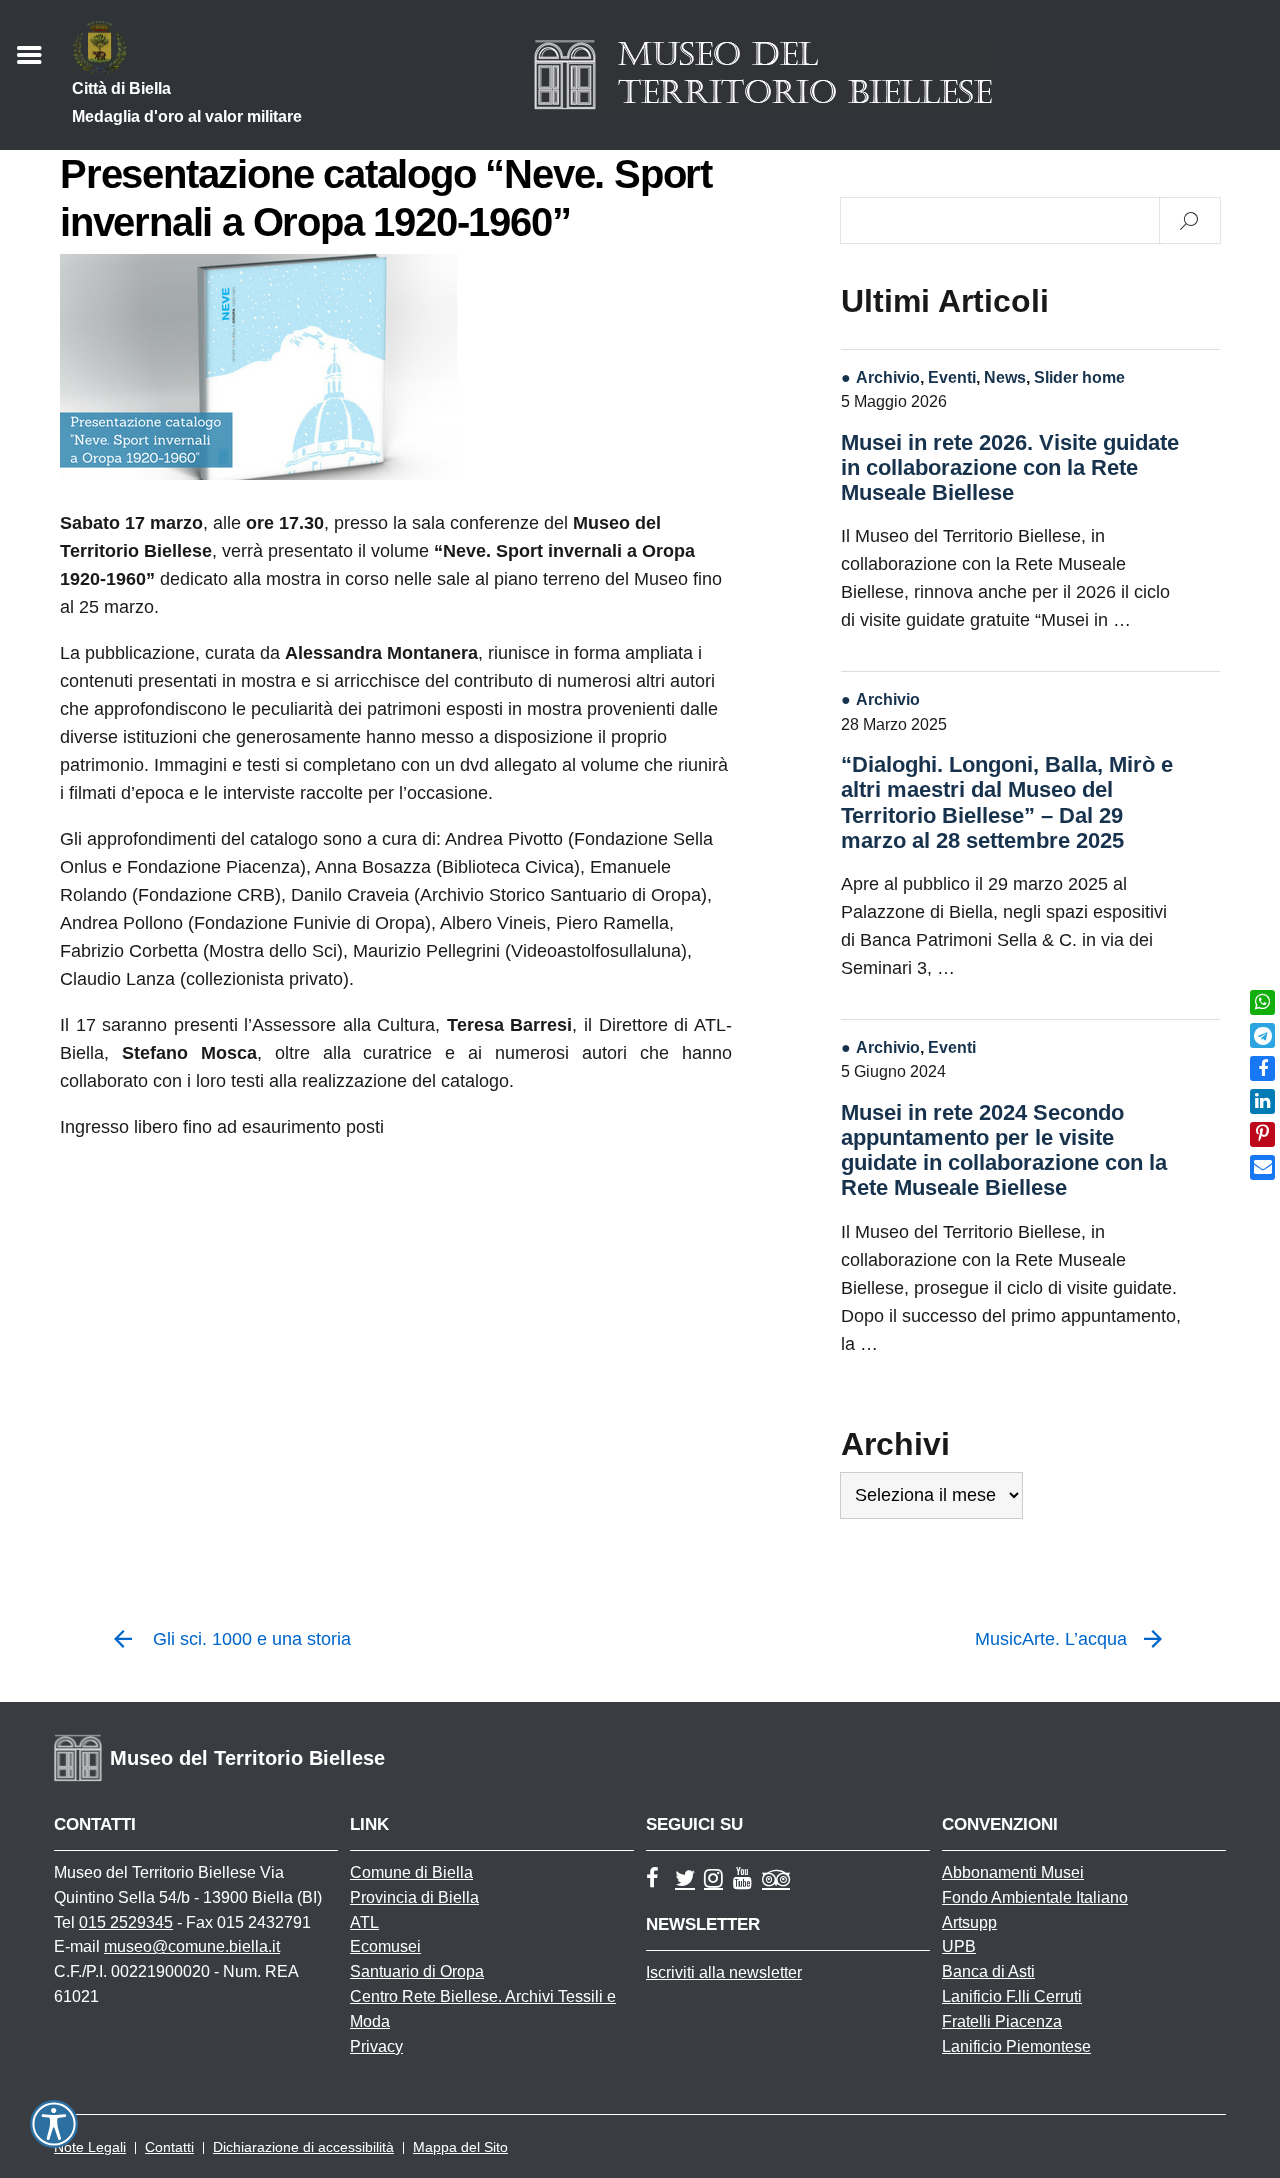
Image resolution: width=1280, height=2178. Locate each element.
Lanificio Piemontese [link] (1016, 2046)
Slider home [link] (1079, 377)
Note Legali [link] (90, 2147)
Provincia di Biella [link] (414, 1897)
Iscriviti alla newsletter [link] (724, 1972)
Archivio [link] (888, 377)
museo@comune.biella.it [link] (192, 1946)
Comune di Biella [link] (411, 1872)
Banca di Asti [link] (988, 1971)
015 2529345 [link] (126, 1922)
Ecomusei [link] (385, 1946)
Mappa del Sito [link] (460, 2147)
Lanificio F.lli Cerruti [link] (1012, 1996)
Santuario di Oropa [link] (417, 1971)
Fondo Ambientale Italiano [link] (1035, 1897)
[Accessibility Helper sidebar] (54, 2124)
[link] (1262, 1002)
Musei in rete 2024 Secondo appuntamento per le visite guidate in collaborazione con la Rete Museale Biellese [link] (1004, 1150)
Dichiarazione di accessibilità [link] (303, 2147)
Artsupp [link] (969, 1922)
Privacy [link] (376, 2046)
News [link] (1005, 377)
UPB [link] (959, 1946)
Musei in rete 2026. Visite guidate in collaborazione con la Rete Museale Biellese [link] (1010, 467)
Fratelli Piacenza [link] (1002, 2021)
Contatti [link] (169, 2147)
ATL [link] (364, 1922)
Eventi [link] (952, 377)
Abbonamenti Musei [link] (1013, 1872)
